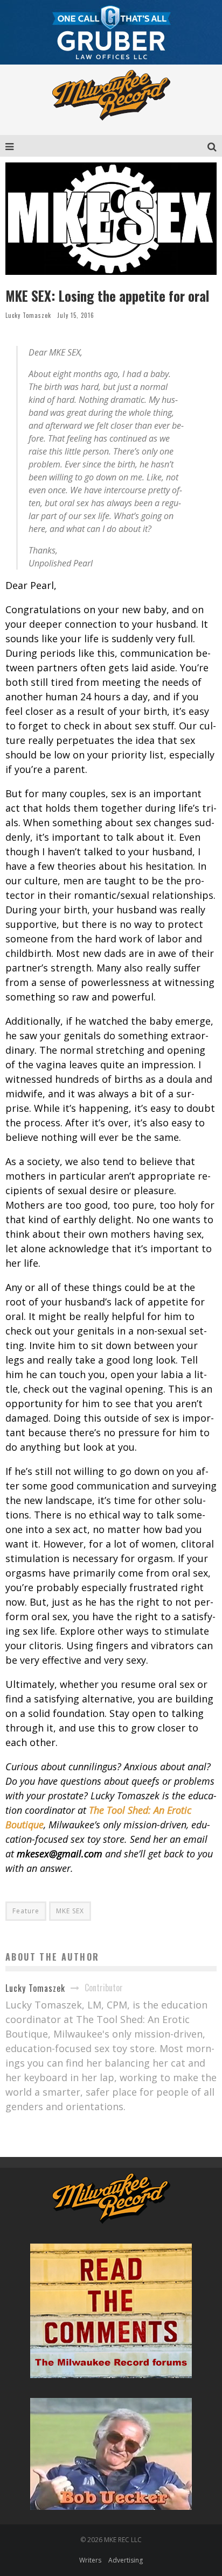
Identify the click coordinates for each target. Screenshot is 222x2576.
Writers (90, 2560)
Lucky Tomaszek (28, 315)
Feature (26, 1911)
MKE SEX (70, 1911)
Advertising (126, 2560)
